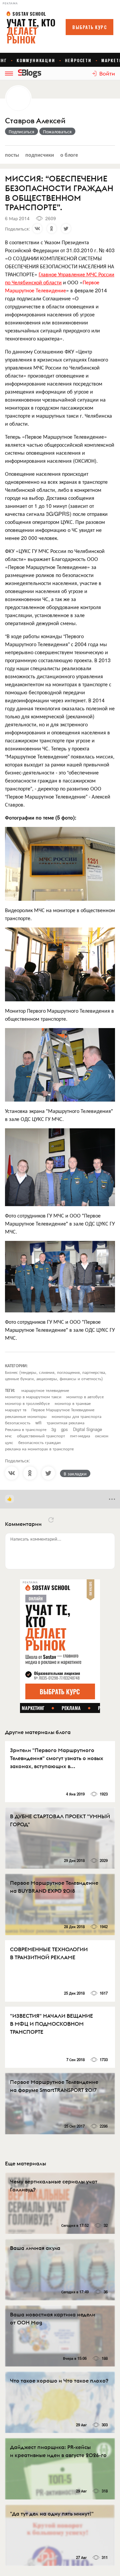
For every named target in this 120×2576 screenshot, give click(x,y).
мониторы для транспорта (76, 1416)
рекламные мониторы (26, 1416)
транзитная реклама (65, 1422)
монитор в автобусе (85, 1396)
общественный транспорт (41, 1436)
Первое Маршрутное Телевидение (63, 1409)
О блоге (69, 155)
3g (54, 1429)
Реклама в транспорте (26, 1429)
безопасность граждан (39, 1442)
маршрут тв (16, 1409)
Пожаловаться (57, 131)
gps (64, 1429)
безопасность (18, 1422)
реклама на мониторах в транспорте (39, 1449)
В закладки (75, 1473)
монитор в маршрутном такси (33, 1396)
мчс (8, 1436)
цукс (9, 1442)
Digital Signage (87, 1429)
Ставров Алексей (35, 121)
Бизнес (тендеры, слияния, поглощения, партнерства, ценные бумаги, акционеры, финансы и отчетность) (56, 1375)
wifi (38, 1422)
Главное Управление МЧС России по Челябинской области (60, 278)
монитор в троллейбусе (27, 1403)
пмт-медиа (80, 1436)
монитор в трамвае (73, 1403)
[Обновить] (51, 1520)
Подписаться (21, 131)
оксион (102, 1436)
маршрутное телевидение (45, 1390)
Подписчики (40, 155)
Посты (12, 155)
